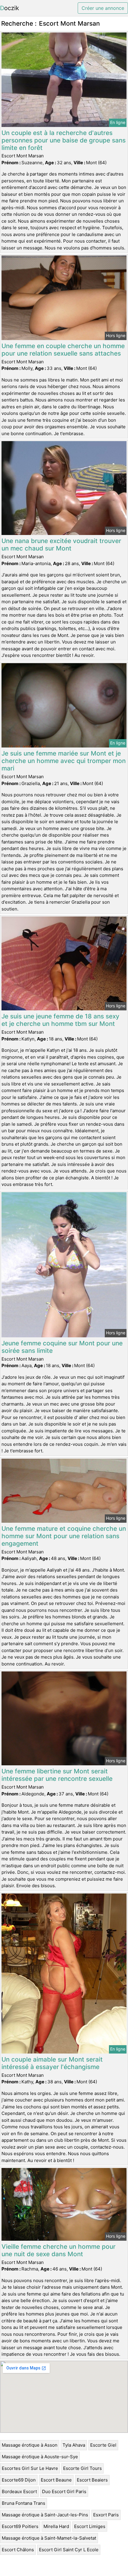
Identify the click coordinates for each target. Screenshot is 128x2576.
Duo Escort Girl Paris (64, 2492)
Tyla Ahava (74, 2445)
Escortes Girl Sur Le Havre (30, 2468)
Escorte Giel (103, 2445)
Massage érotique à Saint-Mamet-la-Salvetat (49, 2538)
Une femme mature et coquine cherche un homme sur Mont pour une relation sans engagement (64, 1536)
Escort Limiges (90, 2526)
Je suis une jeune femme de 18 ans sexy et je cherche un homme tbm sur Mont (60, 1020)
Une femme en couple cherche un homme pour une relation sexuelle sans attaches (63, 350)
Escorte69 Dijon (19, 2480)
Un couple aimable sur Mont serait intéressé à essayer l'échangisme (52, 2063)
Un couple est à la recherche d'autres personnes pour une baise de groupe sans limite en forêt (64, 140)
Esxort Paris (106, 2515)
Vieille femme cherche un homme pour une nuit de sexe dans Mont (58, 2250)
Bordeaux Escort (19, 2492)
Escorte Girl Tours (82, 2468)
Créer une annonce (103, 8)
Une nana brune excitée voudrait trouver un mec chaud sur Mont (61, 545)
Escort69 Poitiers (20, 2526)
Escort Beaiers (92, 2480)
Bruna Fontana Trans (24, 2503)
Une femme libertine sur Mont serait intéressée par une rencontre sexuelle (57, 1775)
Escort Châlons (18, 2550)
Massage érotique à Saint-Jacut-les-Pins (45, 2515)
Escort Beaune (56, 2480)
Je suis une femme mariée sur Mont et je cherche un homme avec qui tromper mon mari (64, 761)
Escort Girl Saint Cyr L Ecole (69, 2550)
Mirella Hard (56, 2526)
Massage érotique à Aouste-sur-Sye (40, 2457)
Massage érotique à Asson (30, 2445)
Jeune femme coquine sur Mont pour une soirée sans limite (62, 1347)
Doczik (10, 8)
